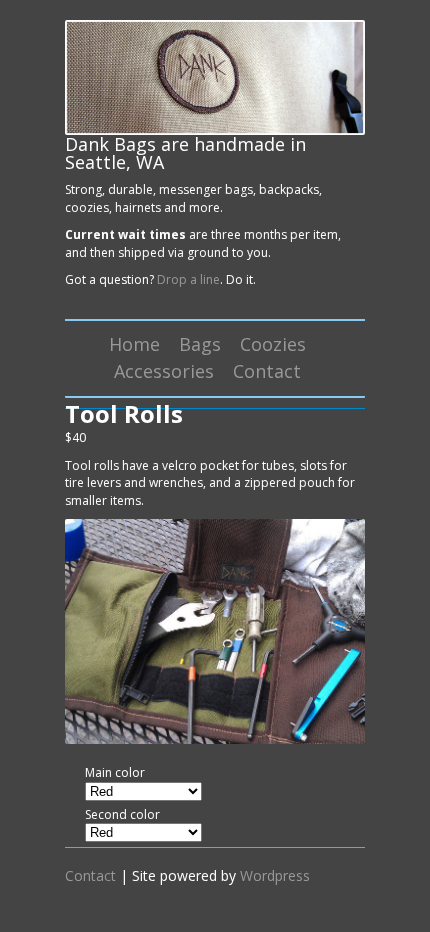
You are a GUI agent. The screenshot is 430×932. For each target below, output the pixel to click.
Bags (200, 344)
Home (134, 344)
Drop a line (188, 279)
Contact (267, 371)
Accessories (164, 371)
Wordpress (275, 875)
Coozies (273, 344)
